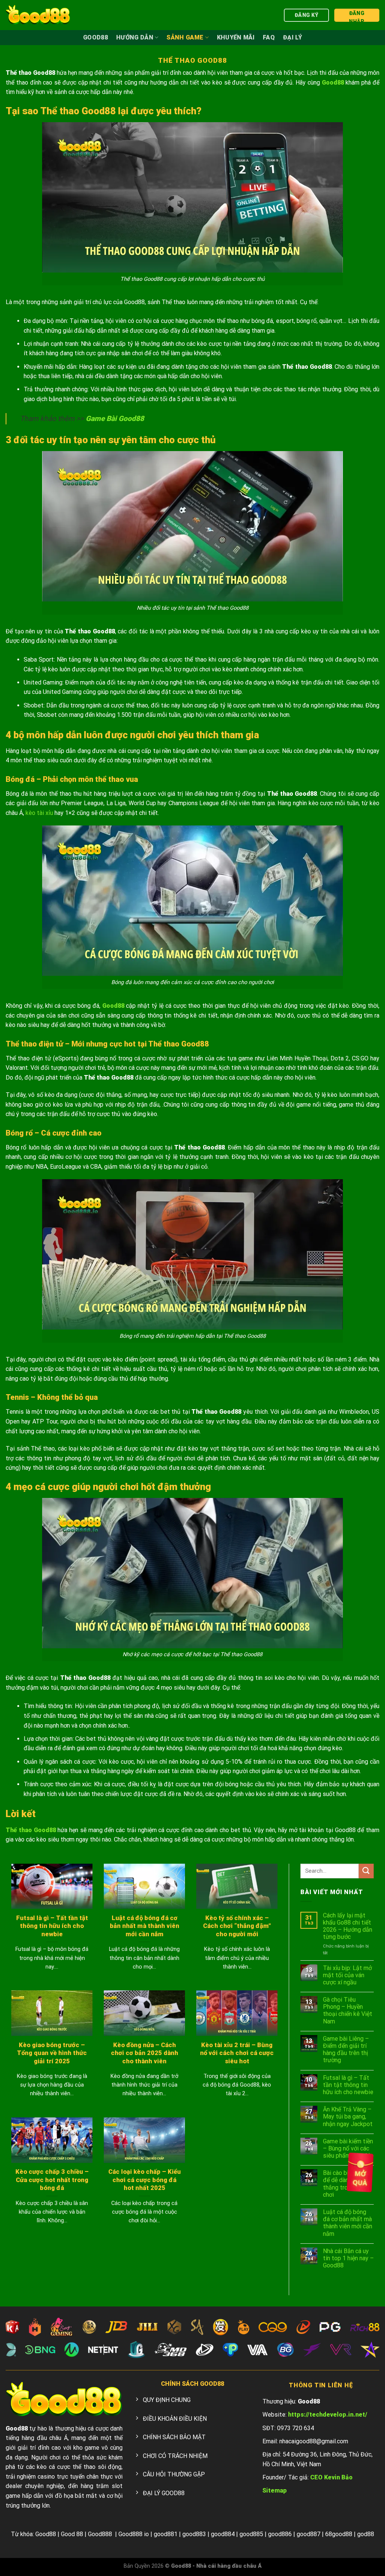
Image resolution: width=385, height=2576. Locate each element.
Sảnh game (185, 37)
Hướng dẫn (135, 37)
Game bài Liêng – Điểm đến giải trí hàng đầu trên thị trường (346, 2050)
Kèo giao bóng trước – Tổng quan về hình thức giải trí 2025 (52, 2053)
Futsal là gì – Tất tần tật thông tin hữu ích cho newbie (52, 1926)
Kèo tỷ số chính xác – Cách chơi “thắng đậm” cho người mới (237, 1926)
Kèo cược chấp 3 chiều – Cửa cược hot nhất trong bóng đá (52, 2180)
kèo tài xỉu (39, 813)
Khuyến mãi (236, 37)
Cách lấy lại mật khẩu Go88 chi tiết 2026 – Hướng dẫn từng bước (348, 1926)
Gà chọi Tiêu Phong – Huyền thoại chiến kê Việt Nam (348, 2010)
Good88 (95, 37)
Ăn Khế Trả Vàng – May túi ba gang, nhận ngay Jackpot (348, 2116)
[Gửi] (366, 1871)
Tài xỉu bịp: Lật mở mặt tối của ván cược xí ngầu (347, 1975)
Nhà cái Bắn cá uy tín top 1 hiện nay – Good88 (348, 2258)
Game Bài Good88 (115, 419)
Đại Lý (293, 37)
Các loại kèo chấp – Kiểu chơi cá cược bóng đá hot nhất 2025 (145, 2180)
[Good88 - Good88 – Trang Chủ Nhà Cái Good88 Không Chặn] (38, 15)
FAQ (269, 37)
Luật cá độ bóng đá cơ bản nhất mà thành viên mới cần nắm (145, 1926)
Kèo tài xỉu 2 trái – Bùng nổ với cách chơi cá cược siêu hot (237, 2053)
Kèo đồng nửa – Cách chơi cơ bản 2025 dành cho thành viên (145, 2053)
